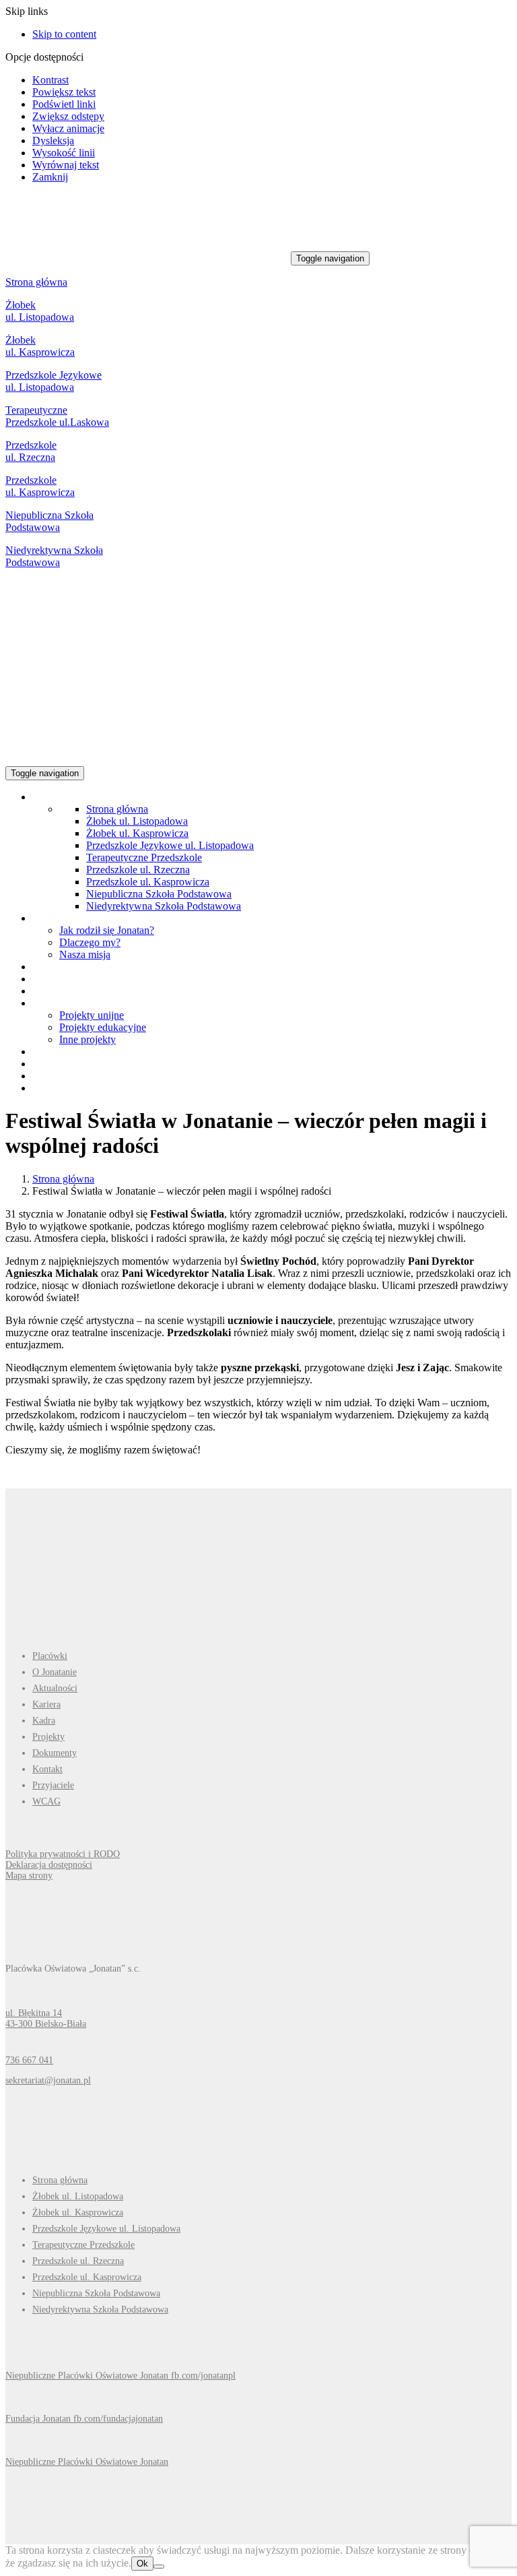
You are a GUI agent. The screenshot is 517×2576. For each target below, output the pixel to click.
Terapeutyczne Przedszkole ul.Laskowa (57, 416)
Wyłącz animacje (68, 128)
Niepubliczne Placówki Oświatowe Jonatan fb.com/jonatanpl (120, 2376)
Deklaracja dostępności (49, 1865)
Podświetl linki (64, 104)
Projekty (48, 1737)
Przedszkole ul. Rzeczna (31, 451)
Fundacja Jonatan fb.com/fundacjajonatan (84, 2419)
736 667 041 (29, 2060)
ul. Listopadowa (40, 387)
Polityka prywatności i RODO (63, 1854)
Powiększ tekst (64, 92)
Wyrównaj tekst (66, 165)
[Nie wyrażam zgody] (159, 2567)
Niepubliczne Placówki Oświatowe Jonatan (87, 2462)
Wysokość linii (64, 153)
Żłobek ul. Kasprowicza (40, 346)
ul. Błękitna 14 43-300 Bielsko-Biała (46, 2018)
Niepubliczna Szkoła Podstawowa (49, 521)
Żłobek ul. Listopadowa (40, 311)
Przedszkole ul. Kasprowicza (40, 486)
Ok (142, 2564)
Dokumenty (55, 1753)
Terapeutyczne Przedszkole (144, 857)
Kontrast (50, 80)
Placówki (50, 1656)
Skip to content (64, 34)
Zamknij (50, 177)
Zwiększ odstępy (68, 116)
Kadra (44, 1721)
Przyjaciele (53, 1785)
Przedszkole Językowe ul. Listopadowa (170, 845)
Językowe (80, 375)
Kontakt (47, 1769)
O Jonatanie (55, 1672)
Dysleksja (53, 140)
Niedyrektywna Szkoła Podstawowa (54, 556)
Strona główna (36, 282)
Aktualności (55, 1688)
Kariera (46, 1704)
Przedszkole (32, 375)
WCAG (46, 1801)
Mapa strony (29, 1876)
